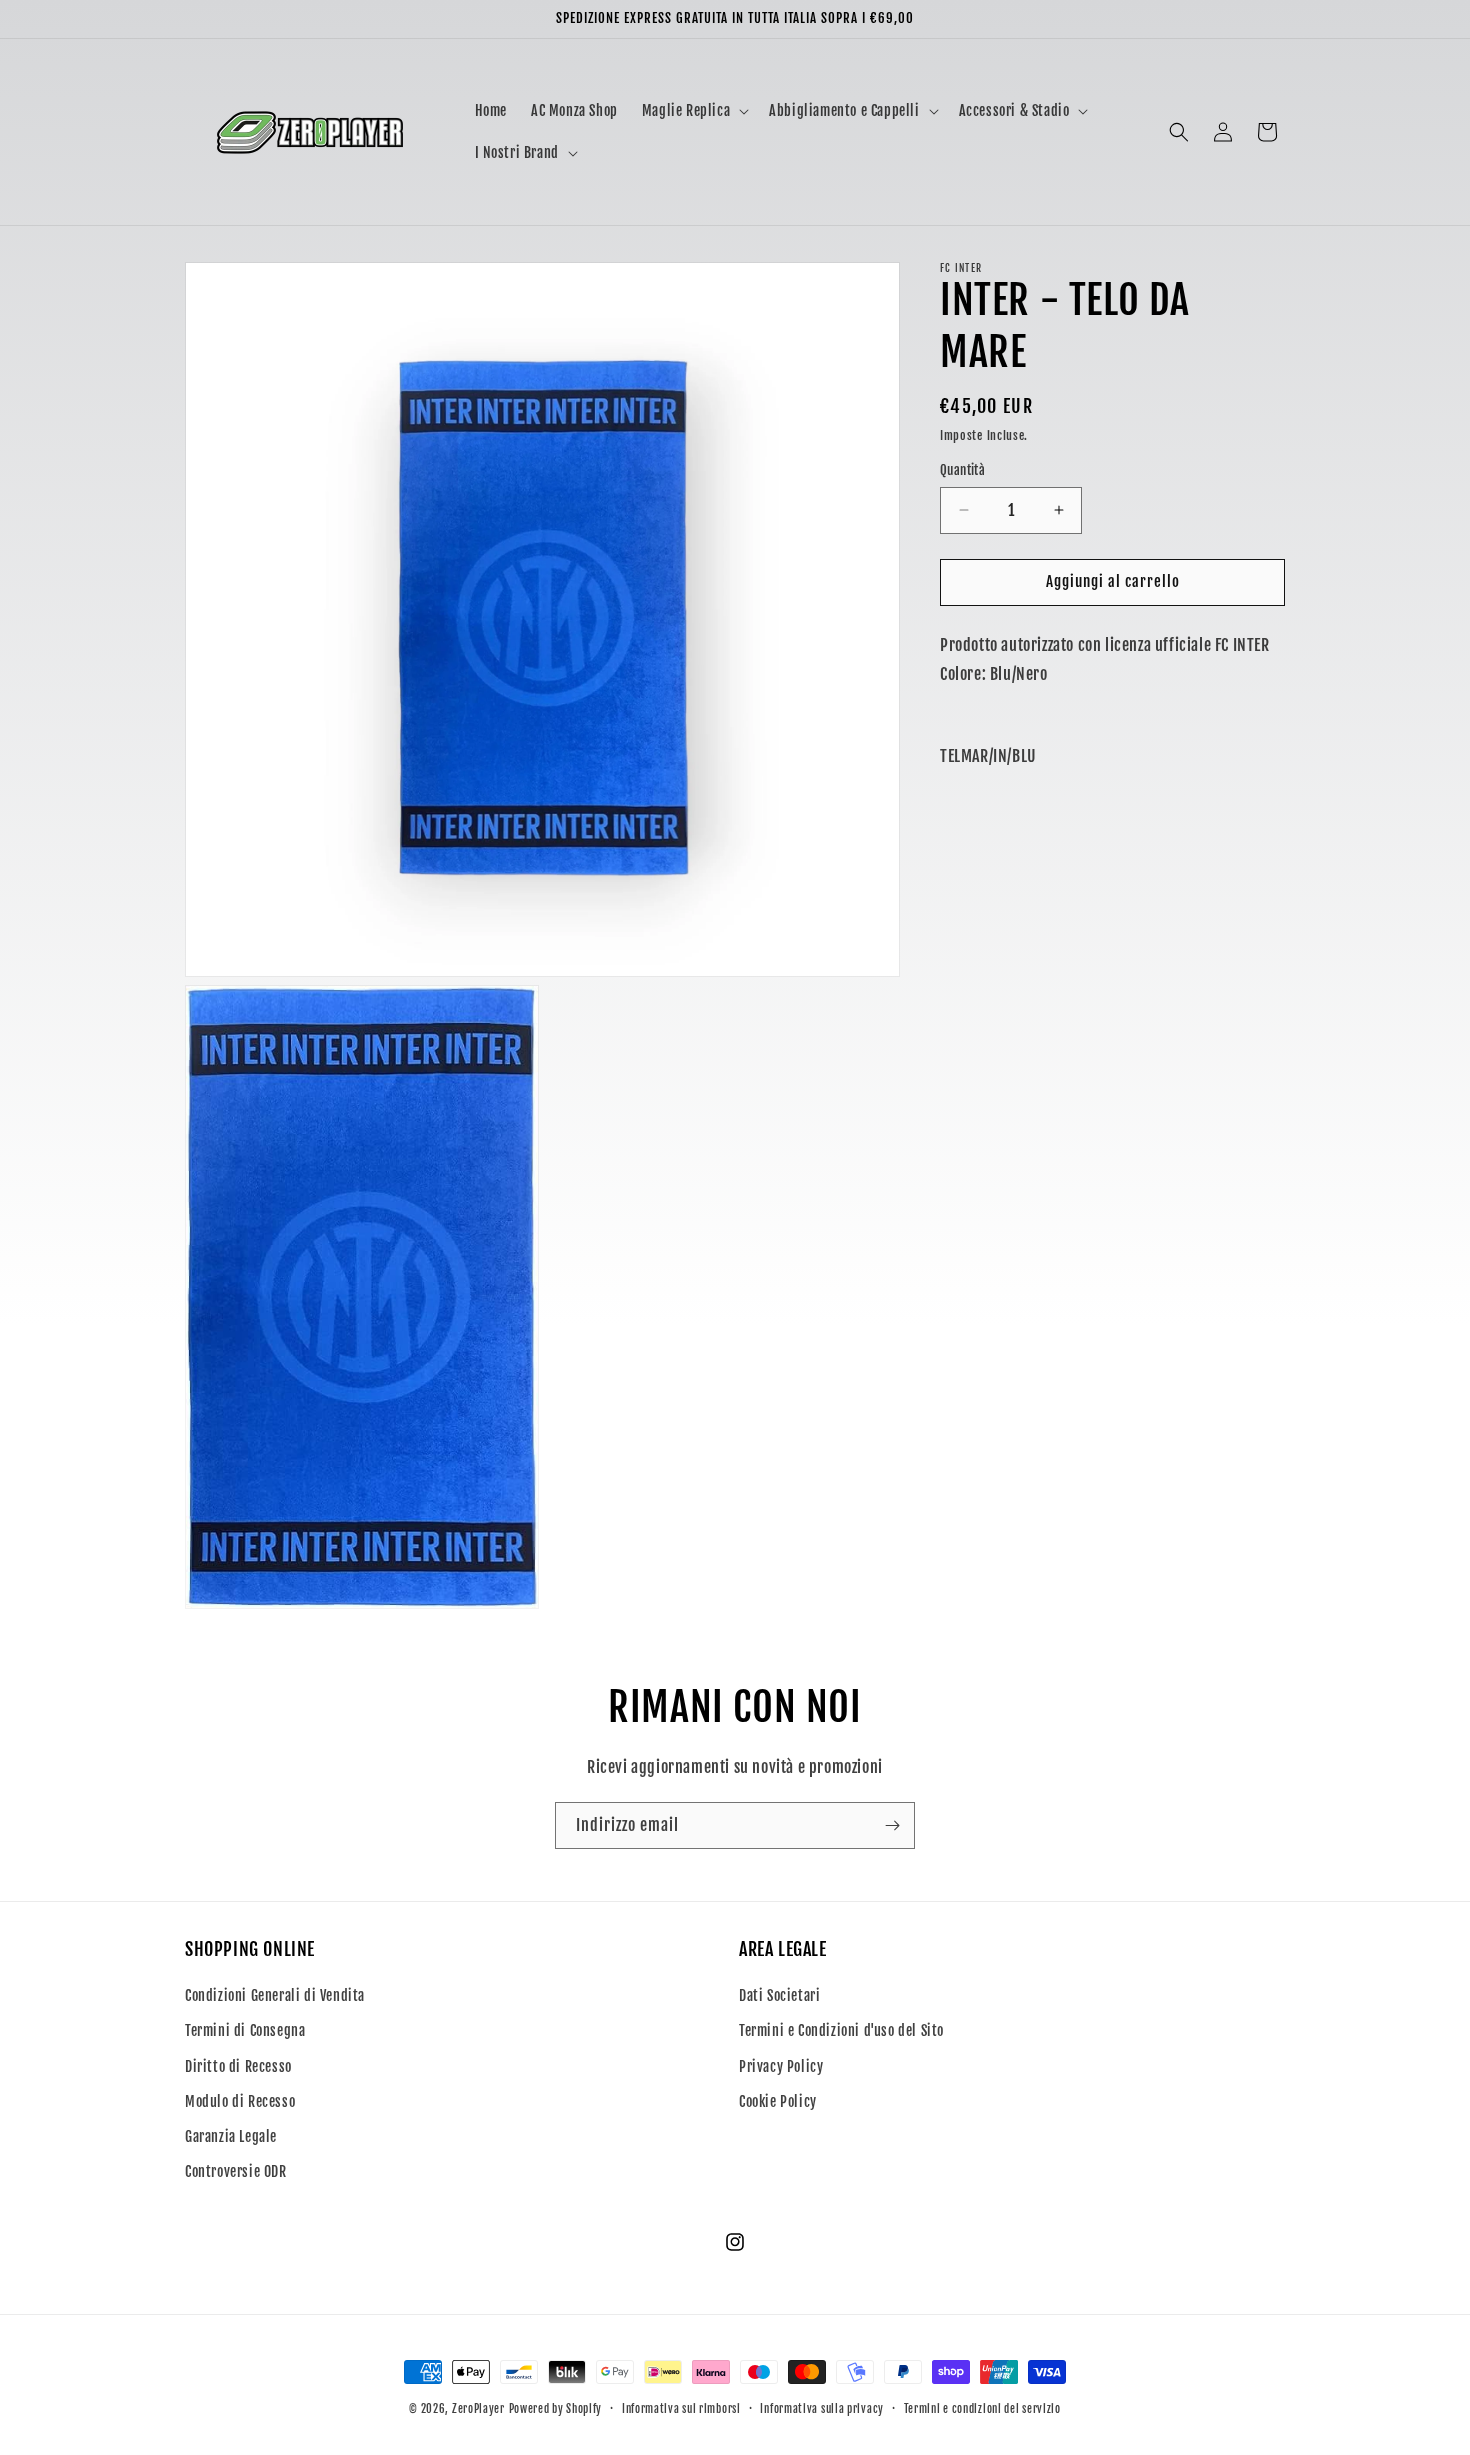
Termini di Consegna (245, 2031)
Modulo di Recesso (240, 2101)
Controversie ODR (236, 2171)
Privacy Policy (781, 2066)
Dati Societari (779, 1995)
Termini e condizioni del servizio (982, 2408)
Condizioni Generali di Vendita (275, 1995)
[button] (693, 111)
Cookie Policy (778, 2101)
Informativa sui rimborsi (681, 2408)
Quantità (962, 470)
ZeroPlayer (478, 2409)
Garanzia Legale (231, 2136)
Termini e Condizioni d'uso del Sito (841, 2031)
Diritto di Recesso (238, 2066)
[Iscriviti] (892, 1825)
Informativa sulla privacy (822, 2408)
